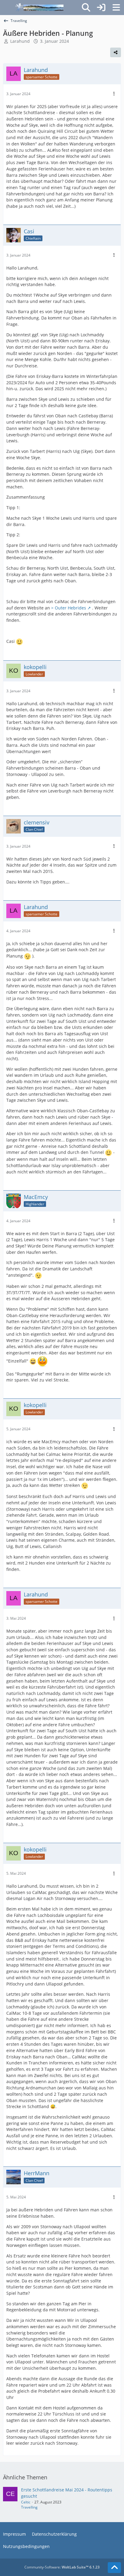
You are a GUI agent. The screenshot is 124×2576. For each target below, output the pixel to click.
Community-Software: (62, 2567)
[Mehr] (114, 94)
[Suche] (86, 8)
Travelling (29, 2507)
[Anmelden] (101, 8)
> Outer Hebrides (69, 608)
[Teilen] (116, 52)
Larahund (20, 41)
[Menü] (116, 8)
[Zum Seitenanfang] (114, 2568)
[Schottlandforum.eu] (39, 8)
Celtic (26, 2502)
